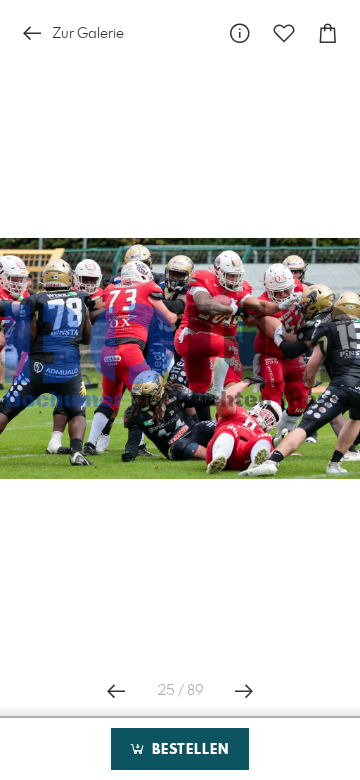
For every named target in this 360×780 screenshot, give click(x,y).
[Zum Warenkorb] (328, 33)
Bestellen (188, 750)
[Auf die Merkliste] (284, 33)
